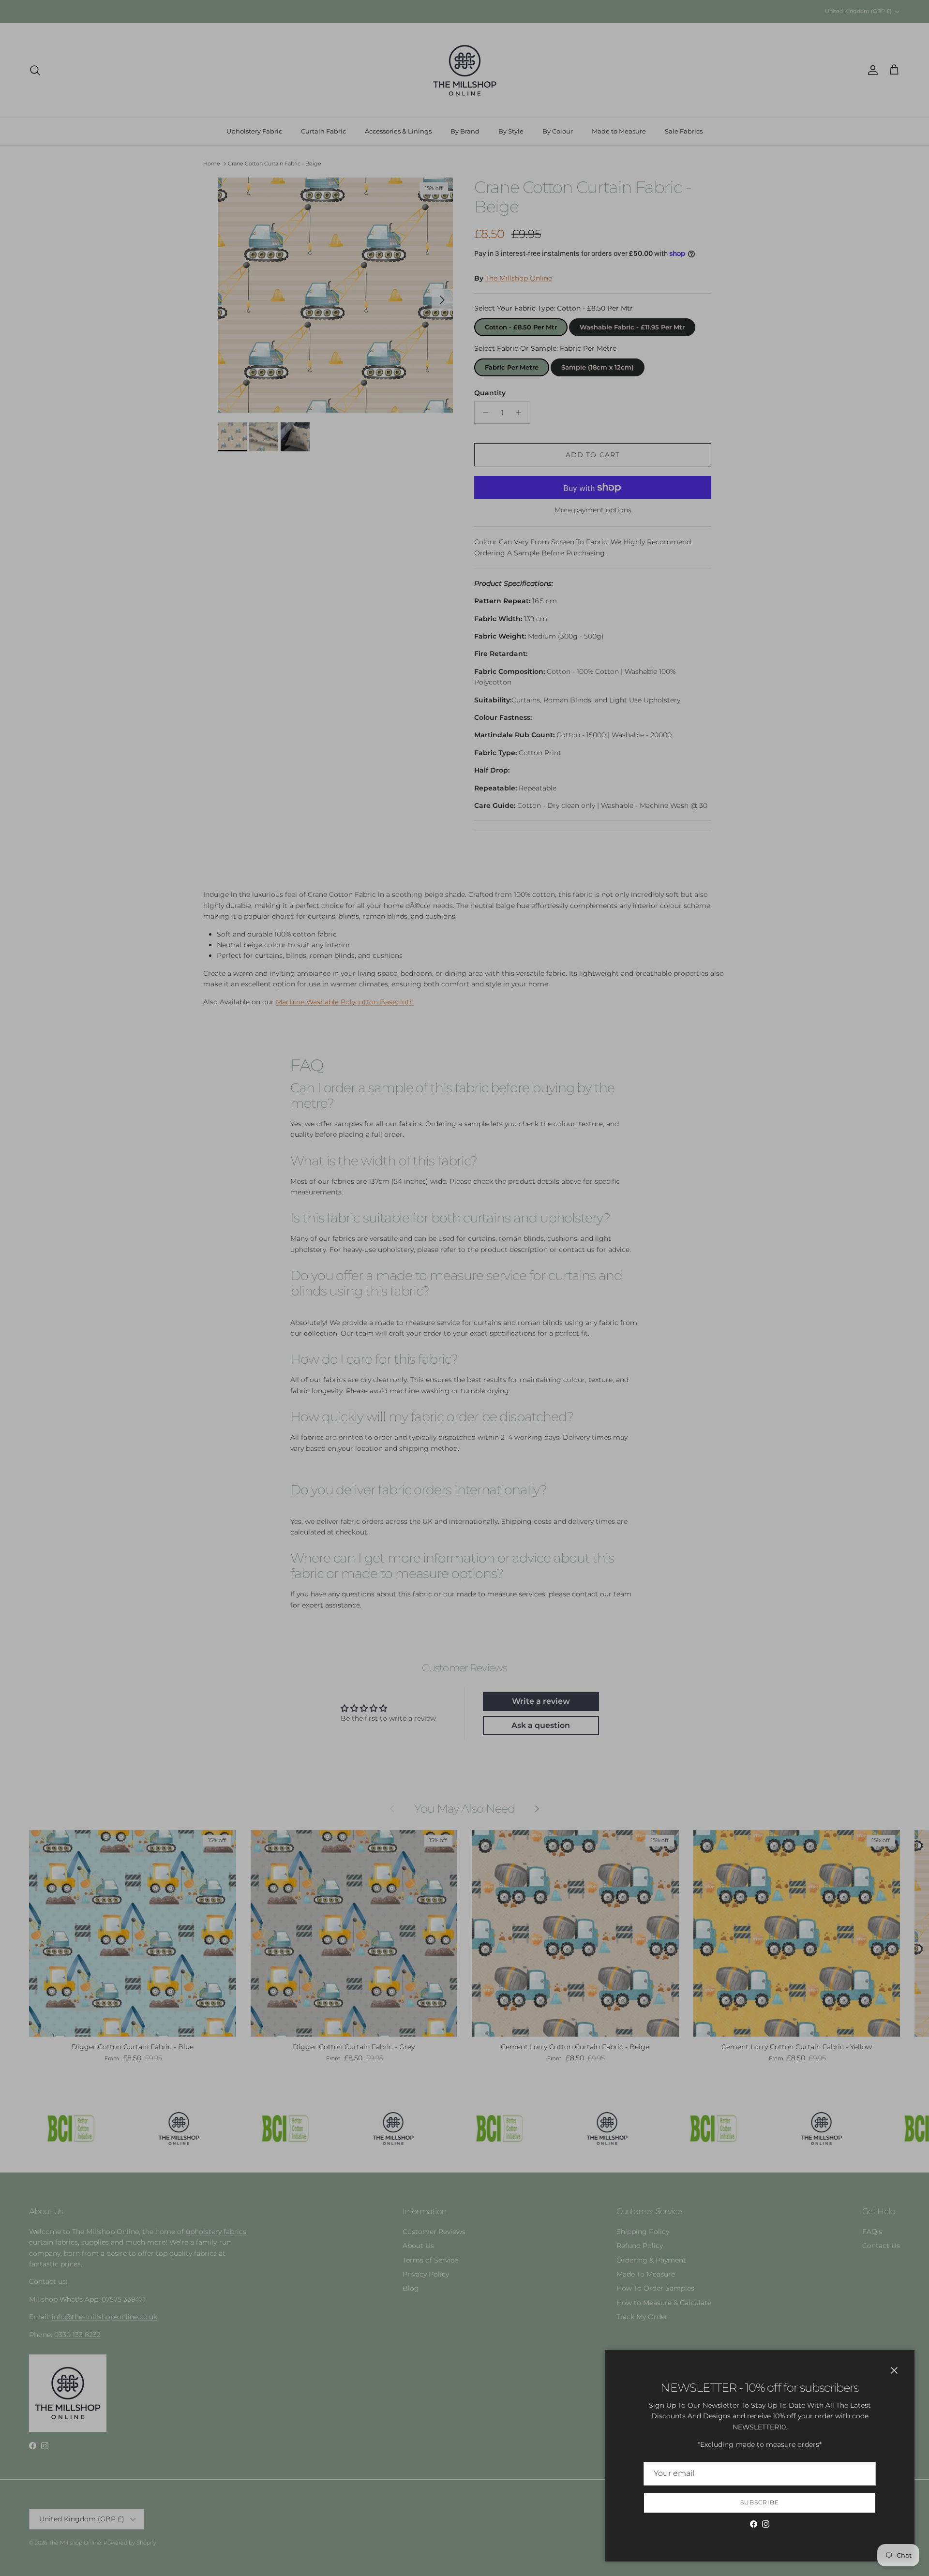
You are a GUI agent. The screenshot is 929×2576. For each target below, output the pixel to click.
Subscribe (760, 2502)
